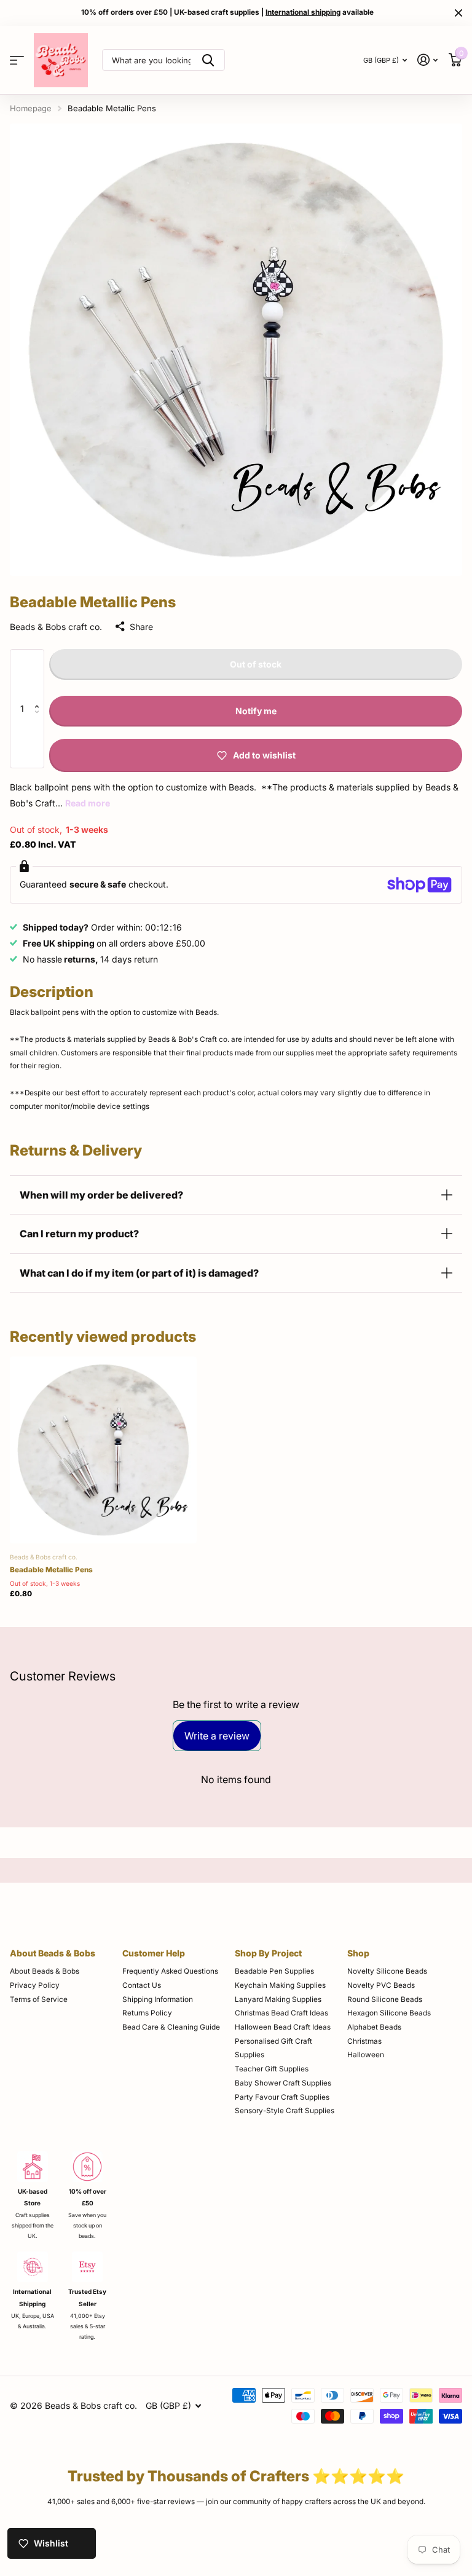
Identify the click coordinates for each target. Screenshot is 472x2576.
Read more (88, 803)
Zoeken (208, 60)
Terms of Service (39, 1999)
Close (458, 13)
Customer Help (154, 1953)
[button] (40, 676)
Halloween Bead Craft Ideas (283, 2027)
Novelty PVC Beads (381, 1985)
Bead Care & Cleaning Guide (171, 2027)
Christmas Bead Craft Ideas (281, 2013)
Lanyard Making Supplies (278, 1999)
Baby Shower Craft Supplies (283, 2083)
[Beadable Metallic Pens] (103, 1450)
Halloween (366, 2055)
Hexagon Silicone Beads (389, 2013)
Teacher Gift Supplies (272, 2069)
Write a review (217, 1736)
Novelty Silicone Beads (387, 1971)
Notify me (256, 711)
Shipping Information (158, 1999)
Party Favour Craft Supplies (282, 2097)
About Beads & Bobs (53, 1953)
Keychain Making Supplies (280, 1985)
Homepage (31, 108)
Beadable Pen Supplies (274, 1971)
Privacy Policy (35, 1985)
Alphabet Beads (374, 2027)
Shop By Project (268, 1953)
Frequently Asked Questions (170, 1971)
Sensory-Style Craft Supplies (285, 2111)
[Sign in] (428, 60)
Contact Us (142, 1985)
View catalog (17, 60)
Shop (358, 1953)
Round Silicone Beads (385, 1999)
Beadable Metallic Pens (51, 1570)
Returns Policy (147, 2013)
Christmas (364, 2041)
